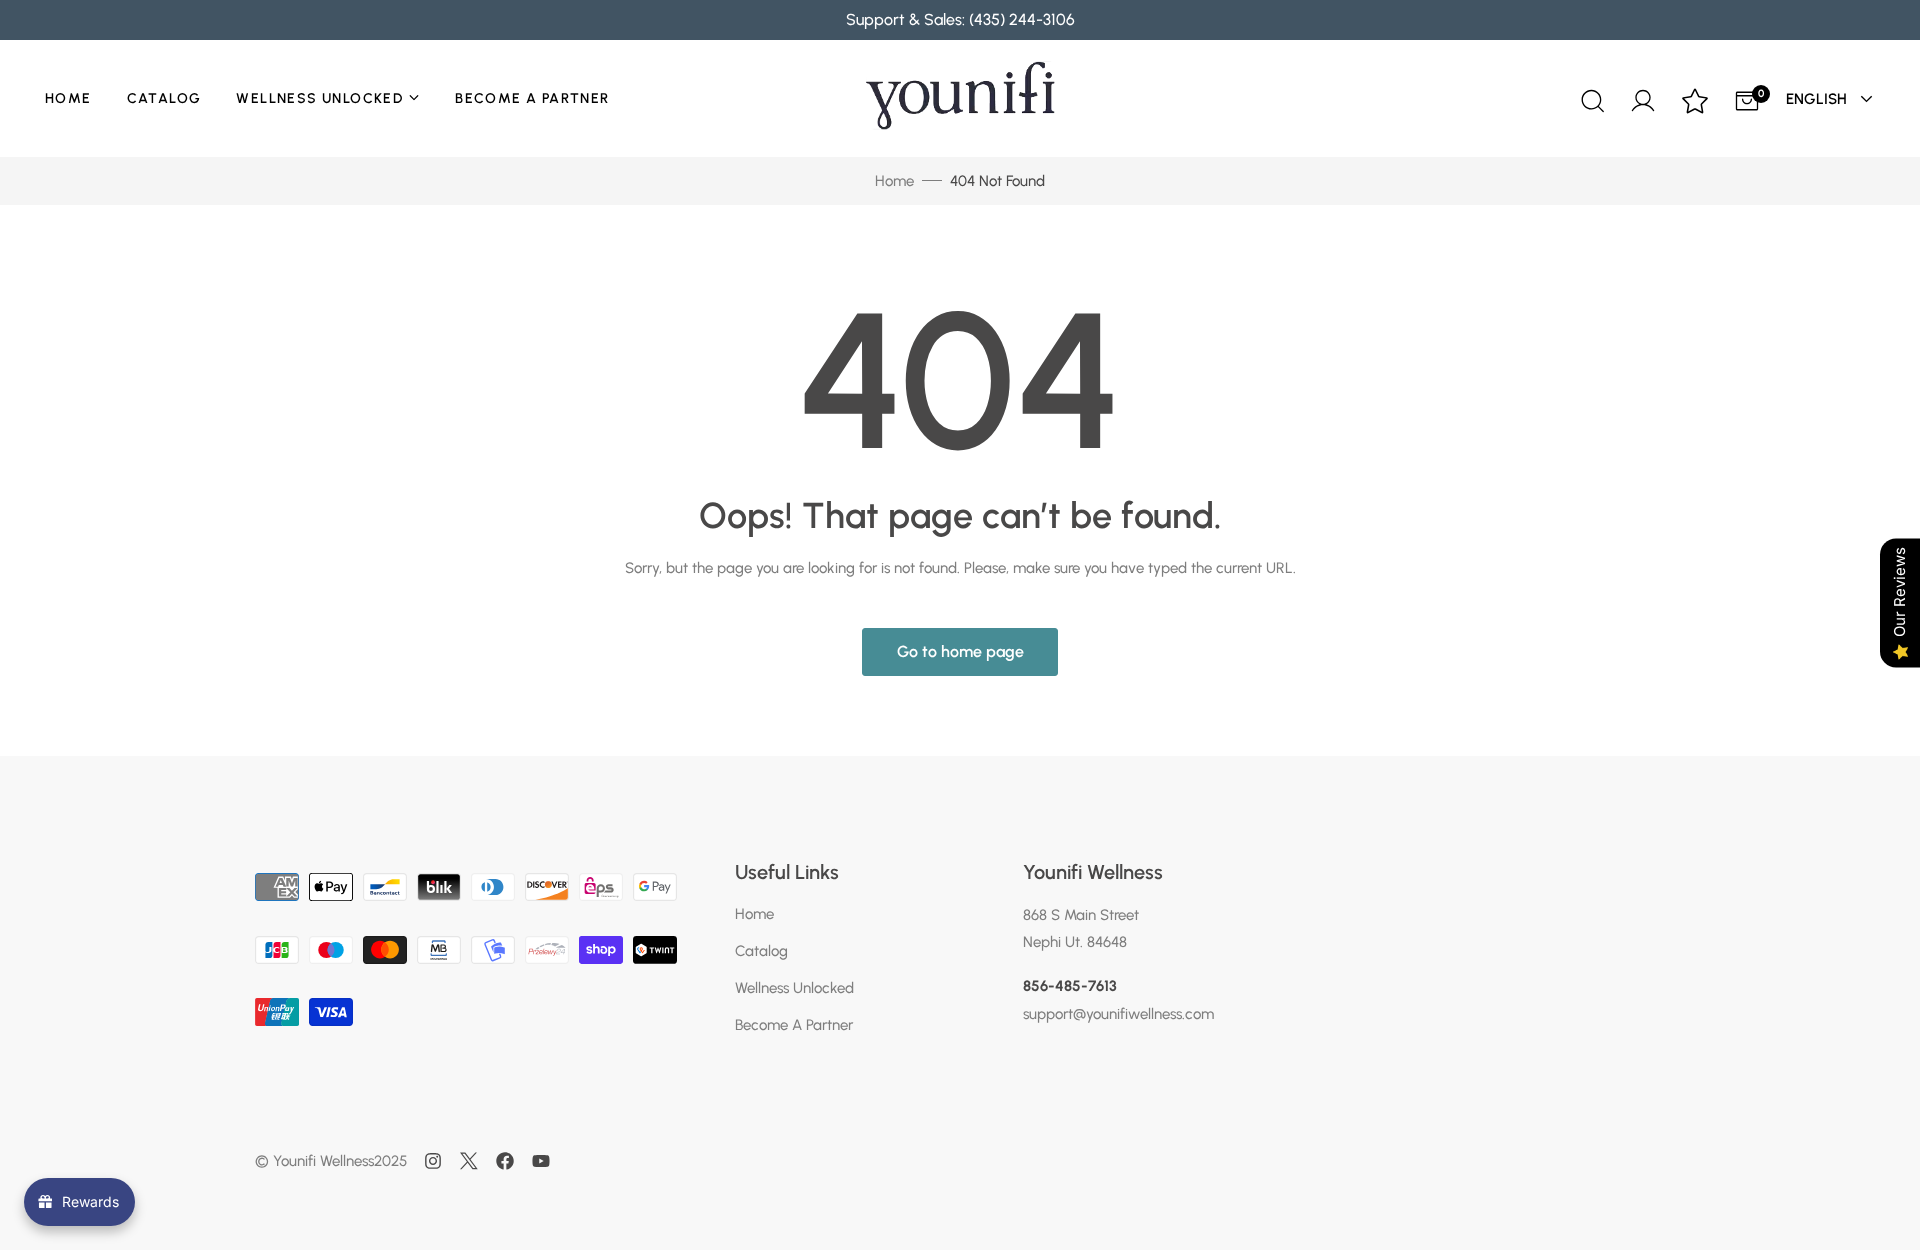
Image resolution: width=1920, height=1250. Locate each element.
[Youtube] (541, 1161)
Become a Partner (532, 98)
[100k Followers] (433, 1161)
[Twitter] (469, 1161)
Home (68, 98)
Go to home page (960, 651)
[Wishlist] (1695, 103)
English (1818, 99)
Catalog (164, 98)
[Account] (1643, 98)
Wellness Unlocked (319, 98)
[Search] (1591, 98)
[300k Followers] (505, 1161)
